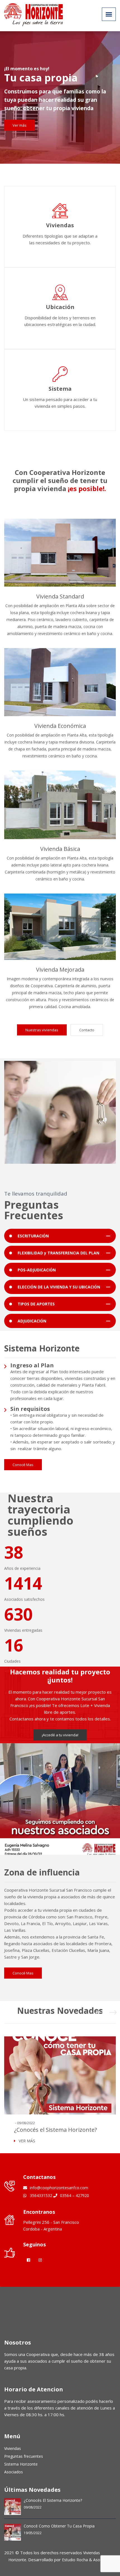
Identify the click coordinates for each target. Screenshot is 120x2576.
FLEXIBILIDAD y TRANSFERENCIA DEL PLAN (58, 1253)
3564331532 (40, 2195)
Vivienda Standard (60, 596)
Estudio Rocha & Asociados (87, 2560)
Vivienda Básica (60, 849)
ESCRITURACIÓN (33, 1236)
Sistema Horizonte (21, 2464)
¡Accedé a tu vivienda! (60, 1735)
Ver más (20, 123)
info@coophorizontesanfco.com (58, 2188)
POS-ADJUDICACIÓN (37, 1270)
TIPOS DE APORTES (36, 1304)
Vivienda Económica (60, 726)
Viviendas (13, 2448)
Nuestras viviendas (42, 1030)
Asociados (14, 2472)
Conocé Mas (23, 1465)
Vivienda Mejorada (60, 970)
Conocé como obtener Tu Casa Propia (59, 2526)
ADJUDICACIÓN (32, 1321)
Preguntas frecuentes (24, 2456)
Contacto (87, 1030)
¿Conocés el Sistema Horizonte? (55, 2130)
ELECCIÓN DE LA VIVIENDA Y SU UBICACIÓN (59, 1287)
